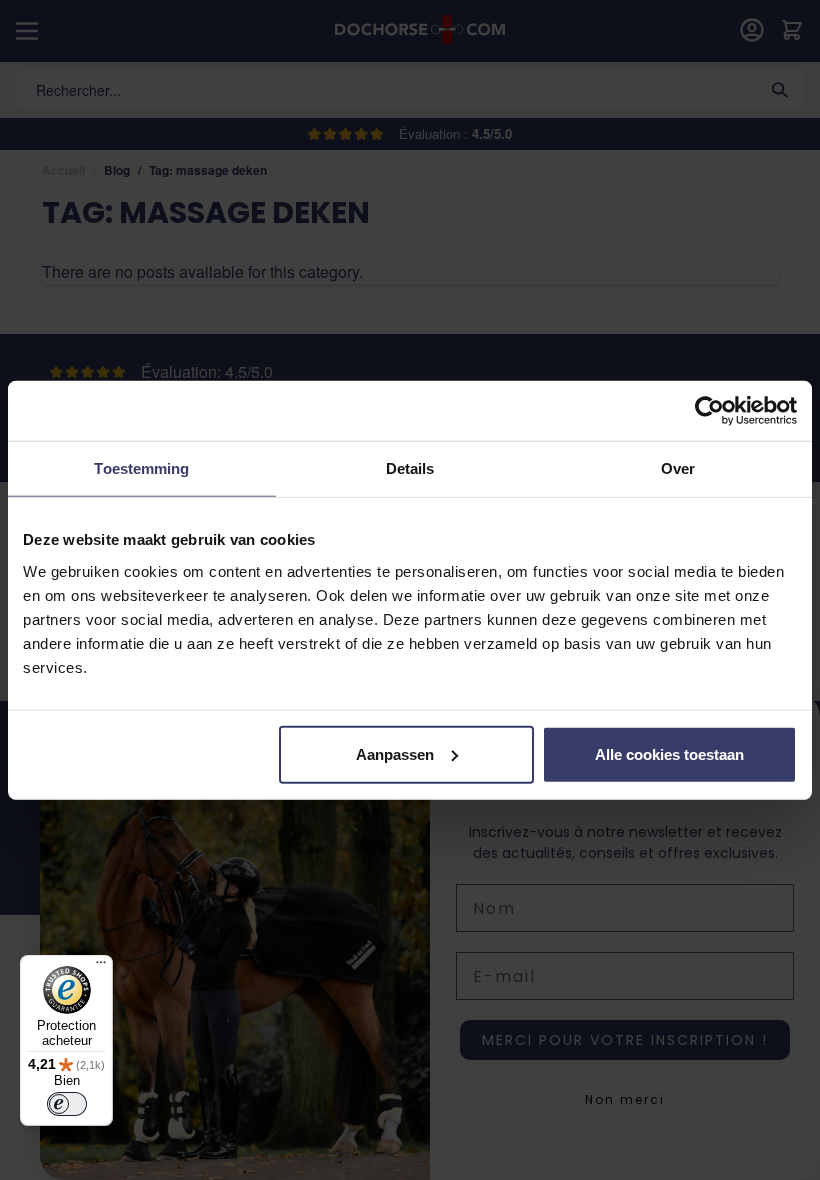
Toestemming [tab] (141, 468)
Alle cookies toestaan (669, 753)
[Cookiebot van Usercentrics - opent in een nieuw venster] (709, 411)
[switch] (67, 1104)
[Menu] (101, 967)
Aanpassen (395, 753)
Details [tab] (410, 468)
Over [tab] (678, 468)
